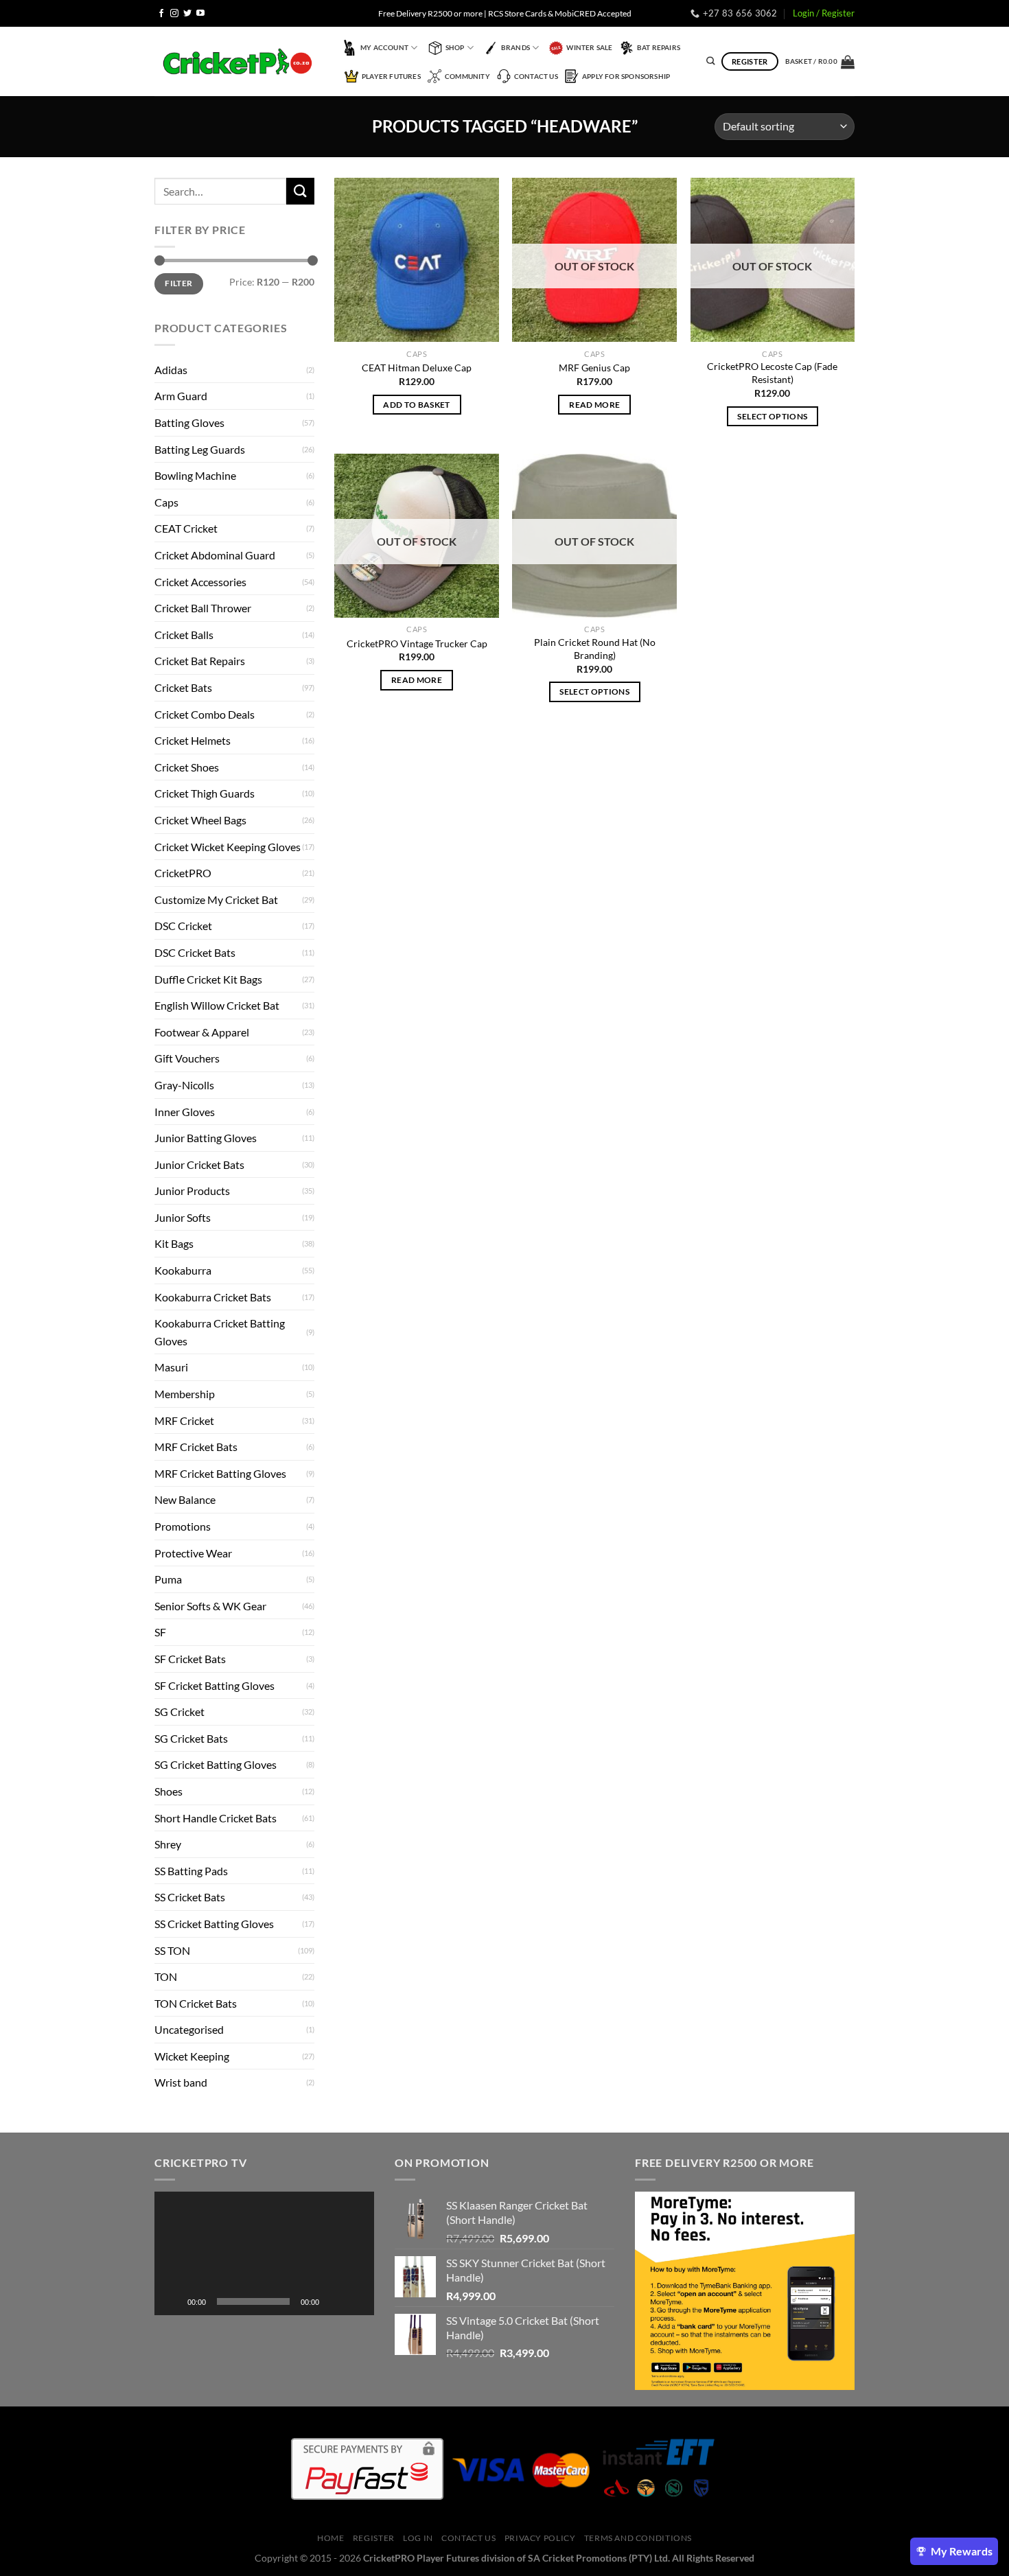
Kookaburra (183, 1270)
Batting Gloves (189, 422)
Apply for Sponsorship (626, 76)
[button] (264, 2253)
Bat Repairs (659, 47)
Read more (594, 405)
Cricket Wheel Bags (200, 820)
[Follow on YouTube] (200, 14)
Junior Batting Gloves (206, 1138)
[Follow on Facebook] (161, 14)
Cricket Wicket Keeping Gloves (228, 847)
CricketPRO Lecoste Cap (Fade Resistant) (772, 373)
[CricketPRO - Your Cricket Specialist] (237, 61)
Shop (455, 47)
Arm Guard (181, 396)
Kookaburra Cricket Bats (213, 1297)
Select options (772, 416)
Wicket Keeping (192, 2056)
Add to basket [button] (417, 405)
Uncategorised (189, 2029)
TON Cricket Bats (196, 2003)
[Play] (172, 2301)
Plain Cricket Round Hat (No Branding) (595, 649)
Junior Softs (183, 1217)
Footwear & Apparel (202, 1032)
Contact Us (536, 76)
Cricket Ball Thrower (203, 608)
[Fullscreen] (356, 2301)
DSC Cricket (183, 926)
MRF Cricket (184, 1420)
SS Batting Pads (191, 1871)
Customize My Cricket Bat (216, 900)
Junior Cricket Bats (199, 1164)
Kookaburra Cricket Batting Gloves (220, 1332)
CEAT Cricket (186, 528)
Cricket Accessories (200, 582)
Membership (185, 1394)
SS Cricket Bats (190, 1897)
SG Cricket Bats (191, 1738)
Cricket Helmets (193, 740)
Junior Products (192, 1191)
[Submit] (300, 191)
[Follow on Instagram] (174, 14)
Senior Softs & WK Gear (210, 1606)
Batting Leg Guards (200, 449)
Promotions (183, 1526)
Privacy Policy (540, 2538)
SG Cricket (179, 1711)
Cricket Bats (183, 687)
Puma (168, 1579)
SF (160, 1632)
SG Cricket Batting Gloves (216, 1764)
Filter (178, 283)
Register (374, 2538)
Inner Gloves (185, 1112)
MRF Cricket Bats (196, 1447)
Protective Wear (193, 1553)
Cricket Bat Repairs (200, 661)
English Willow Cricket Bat (217, 1005)
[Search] (710, 61)
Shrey (168, 1844)
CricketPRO (183, 873)
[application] (264, 2253)
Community (467, 76)
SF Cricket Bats (190, 1659)
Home (330, 2538)
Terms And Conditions (638, 2538)
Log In (418, 2538)
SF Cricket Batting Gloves (214, 1685)
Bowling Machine (195, 475)
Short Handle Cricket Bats (216, 1818)
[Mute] (334, 2301)
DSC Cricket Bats (195, 952)
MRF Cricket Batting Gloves (220, 1473)
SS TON (172, 1950)
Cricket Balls (184, 635)
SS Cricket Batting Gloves (214, 1924)
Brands (515, 47)
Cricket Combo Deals (205, 714)
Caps (166, 502)
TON (166, 1976)
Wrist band (181, 2082)
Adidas (171, 370)
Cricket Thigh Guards (205, 793)
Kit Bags (174, 1243)
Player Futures (391, 76)
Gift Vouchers (187, 1058)
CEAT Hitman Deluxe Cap (417, 368)
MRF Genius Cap (594, 368)
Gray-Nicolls (184, 1085)
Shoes (169, 1791)
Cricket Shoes (187, 767)
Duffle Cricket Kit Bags (208, 979)
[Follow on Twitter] (187, 14)
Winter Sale (589, 47)
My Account (384, 47)
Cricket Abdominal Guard (215, 555)
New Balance (185, 1499)
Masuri (171, 1367)
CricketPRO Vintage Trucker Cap (417, 643)
